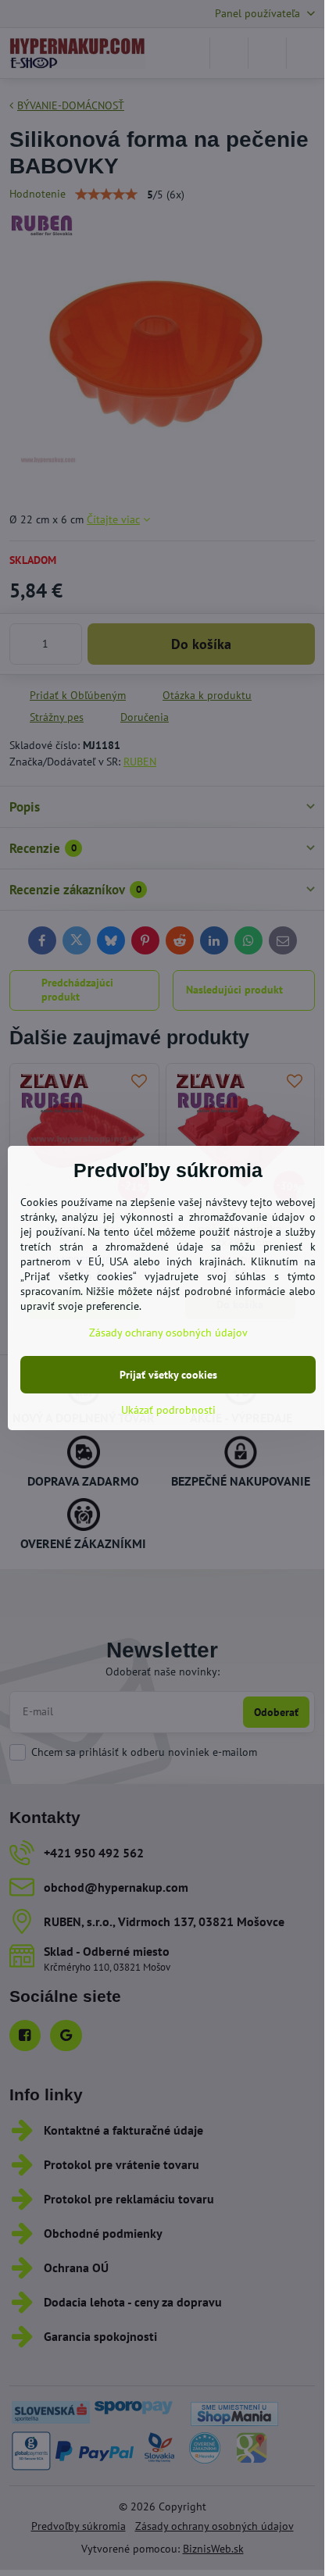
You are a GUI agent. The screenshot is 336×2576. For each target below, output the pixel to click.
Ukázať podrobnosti (168, 1410)
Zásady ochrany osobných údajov (168, 1333)
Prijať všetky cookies (168, 1375)
